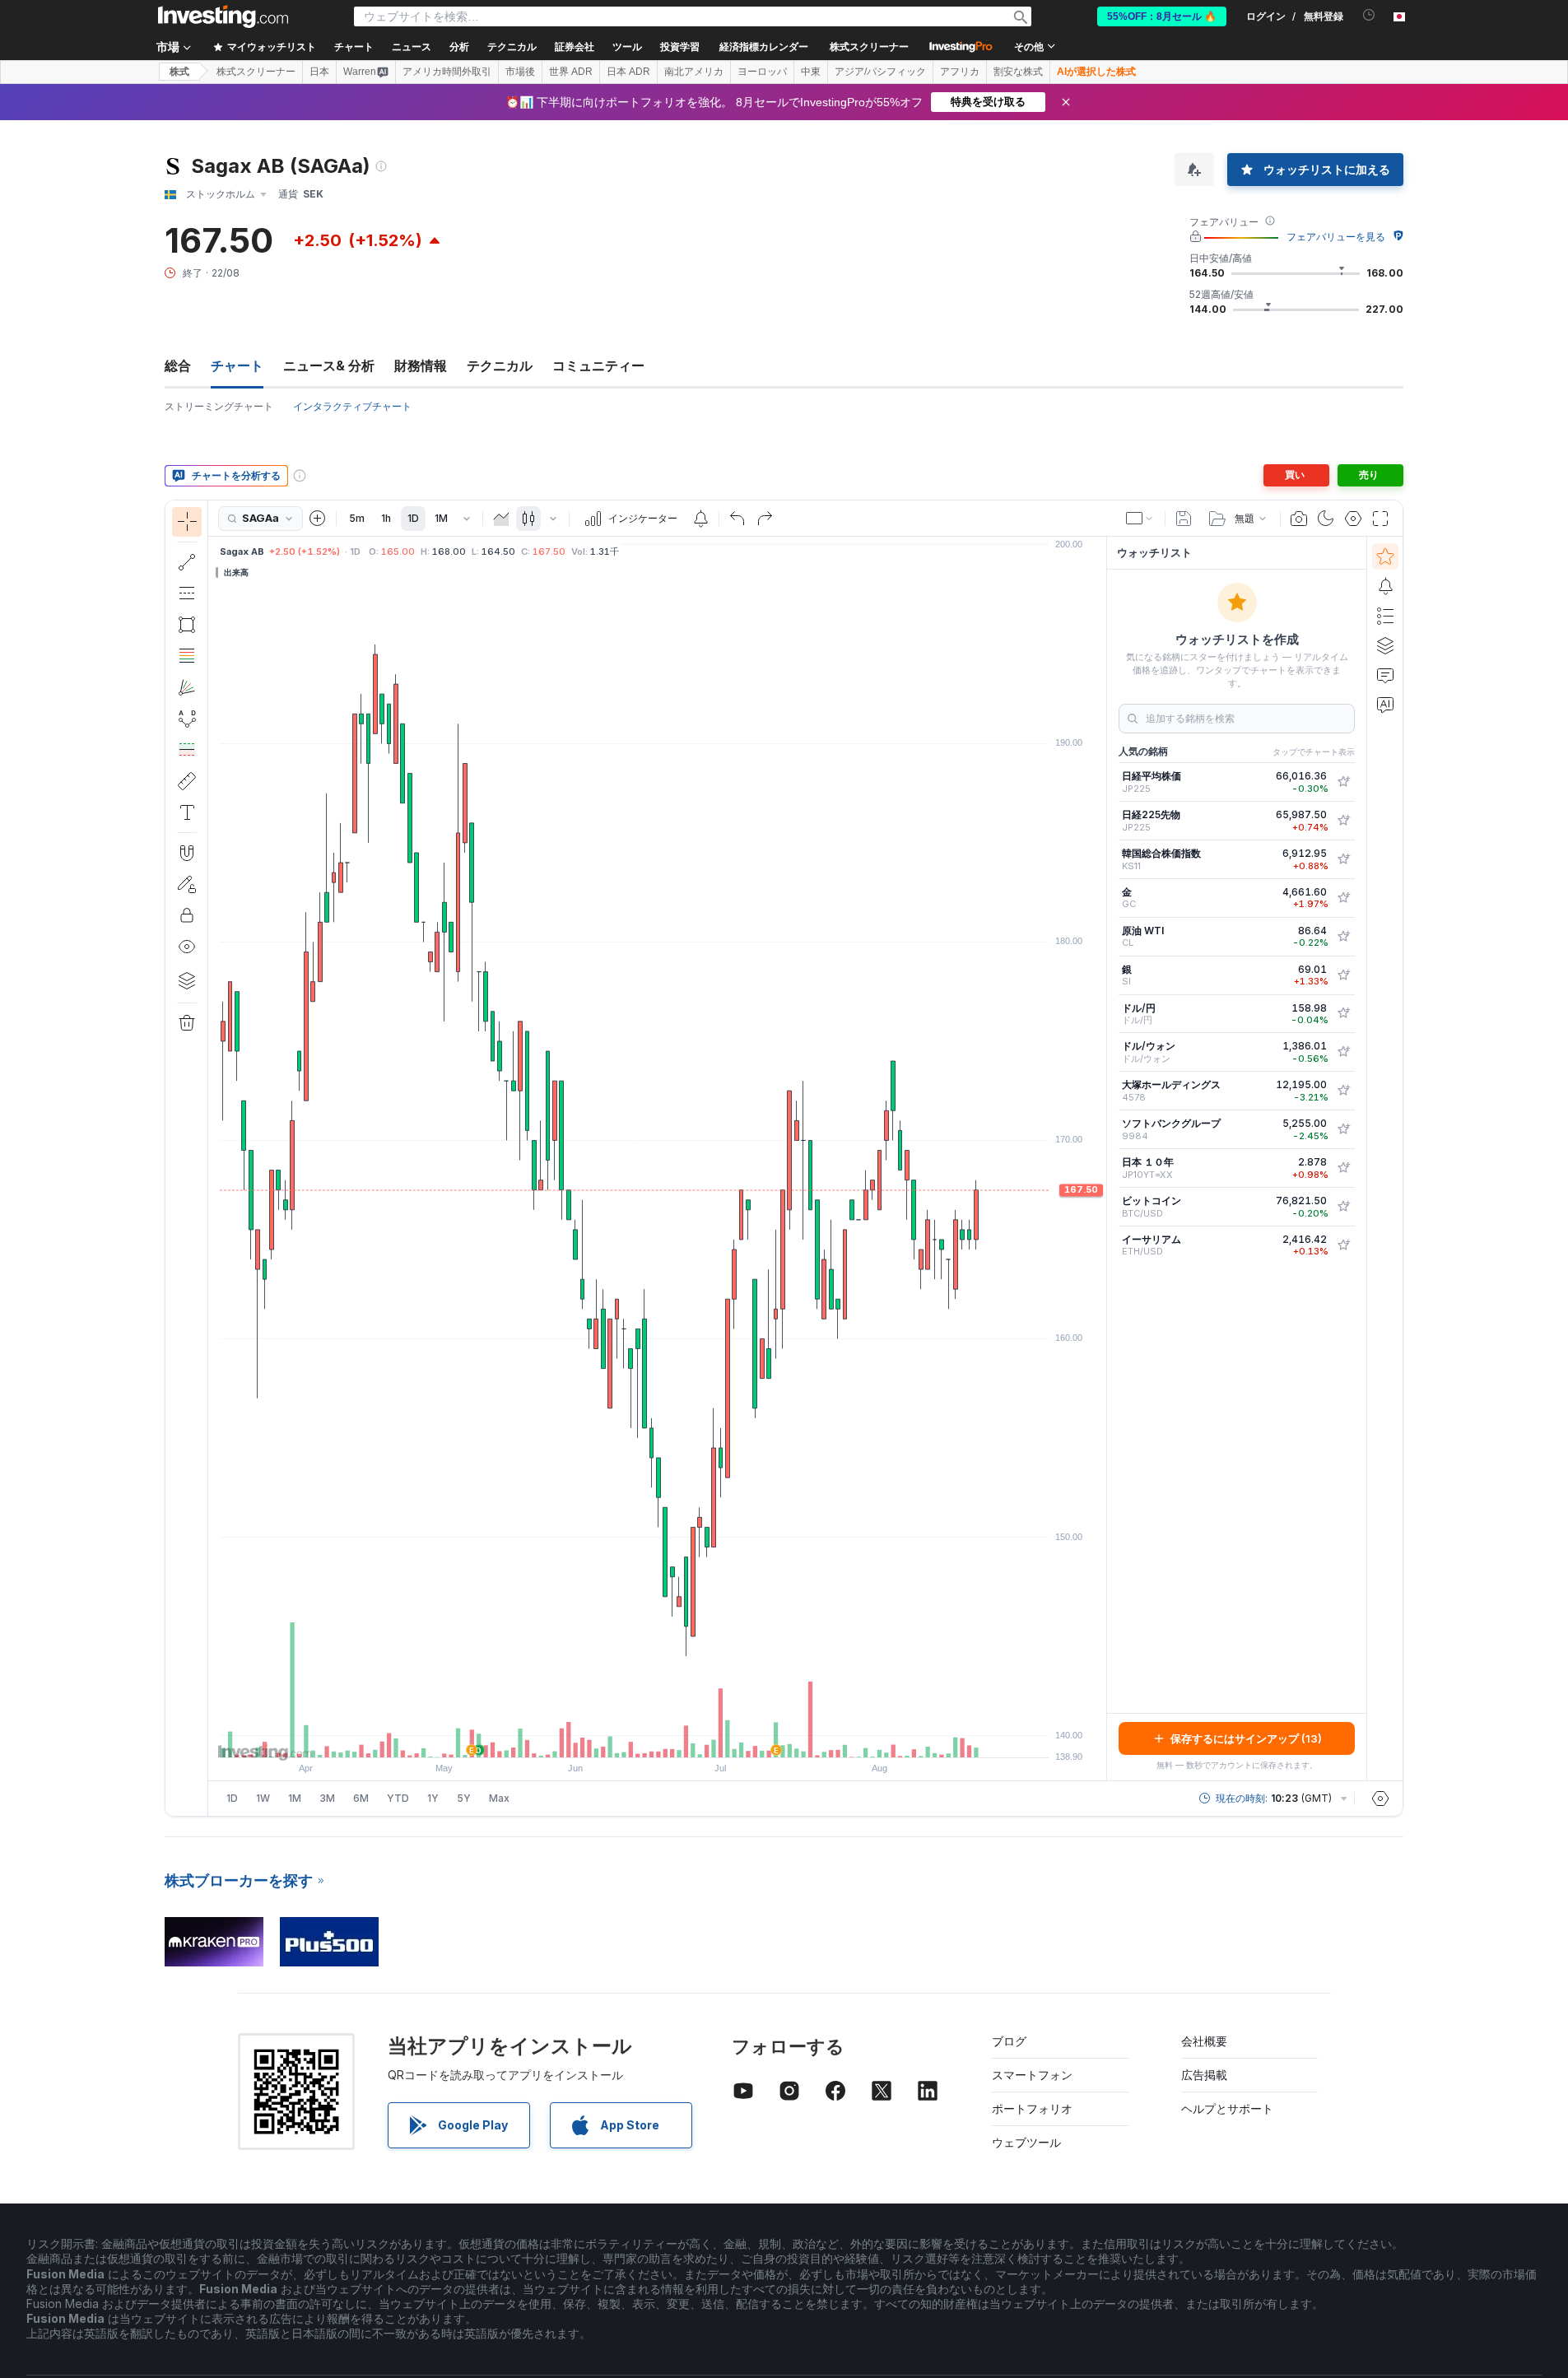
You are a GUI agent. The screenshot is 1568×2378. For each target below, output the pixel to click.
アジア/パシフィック (880, 72)
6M (361, 1798)
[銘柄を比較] (318, 519)
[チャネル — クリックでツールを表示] (187, 593)
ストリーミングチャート (219, 406)
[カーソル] (187, 522)
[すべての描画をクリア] (187, 1023)
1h (386, 518)
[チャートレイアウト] (1140, 519)
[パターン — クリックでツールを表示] (187, 719)
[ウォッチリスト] (1385, 556)
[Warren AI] (1385, 705)
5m (357, 518)
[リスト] (1385, 616)
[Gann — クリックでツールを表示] (187, 687)
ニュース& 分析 (329, 365)
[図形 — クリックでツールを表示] (187, 625)
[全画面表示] (1380, 519)
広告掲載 (1204, 2075)
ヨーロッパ (762, 72)
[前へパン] (680, 1737)
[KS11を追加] (1343, 859)
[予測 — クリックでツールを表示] (187, 750)
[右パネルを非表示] (1101, 1159)
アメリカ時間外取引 (447, 72)
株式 (179, 72)
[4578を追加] (1343, 1091)
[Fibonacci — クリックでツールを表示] (187, 656)
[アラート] (1385, 586)
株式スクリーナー (869, 47)
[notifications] (1369, 15)
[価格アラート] (700, 519)
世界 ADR (571, 72)
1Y (433, 1798)
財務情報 (421, 365)
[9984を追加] (1343, 1129)
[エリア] (501, 519)
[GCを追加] (1343, 898)
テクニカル (500, 365)
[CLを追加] (1343, 937)
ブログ (1009, 2041)
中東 (811, 72)
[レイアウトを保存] (1184, 519)
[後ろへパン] (658, 1737)
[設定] (1380, 1799)
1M (441, 518)
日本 (319, 72)
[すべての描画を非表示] (187, 947)
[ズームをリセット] (702, 1737)
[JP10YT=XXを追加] (1343, 1168)
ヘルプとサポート (1227, 2108)
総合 (178, 365)
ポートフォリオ (1032, 2108)
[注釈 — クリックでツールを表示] (187, 812)
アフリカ (960, 72)
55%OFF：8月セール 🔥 (1162, 16)
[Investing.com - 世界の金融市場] (223, 16)
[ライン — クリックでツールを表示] (187, 562)
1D (413, 518)
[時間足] (467, 519)
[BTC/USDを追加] (1343, 1207)
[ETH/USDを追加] (1343, 1245)
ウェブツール (1026, 2142)
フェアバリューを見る (1336, 237)
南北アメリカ (694, 72)
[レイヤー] (187, 980)
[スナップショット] (1299, 519)
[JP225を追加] (1343, 782)
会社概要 (1204, 2041)
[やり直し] (765, 519)
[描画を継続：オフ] (187, 884)
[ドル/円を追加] (1343, 1013)
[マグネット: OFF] (187, 853)
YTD (398, 1798)
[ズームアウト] (613, 1737)
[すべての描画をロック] (187, 915)
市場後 (520, 72)
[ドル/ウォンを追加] (1343, 1052)
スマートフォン (1032, 2075)
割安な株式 (1018, 72)
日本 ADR (628, 72)
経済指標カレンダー (764, 47)
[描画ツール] (213, 1158)
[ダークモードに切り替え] (1326, 519)
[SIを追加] (1343, 975)
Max (499, 1798)
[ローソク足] (528, 519)
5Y (464, 1798)
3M (327, 1798)
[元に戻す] (737, 519)
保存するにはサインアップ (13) (1246, 1738)
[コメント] (1385, 675)
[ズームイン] (635, 1737)
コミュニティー (598, 365)
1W (263, 1798)
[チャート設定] (1353, 519)
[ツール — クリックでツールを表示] (187, 781)
